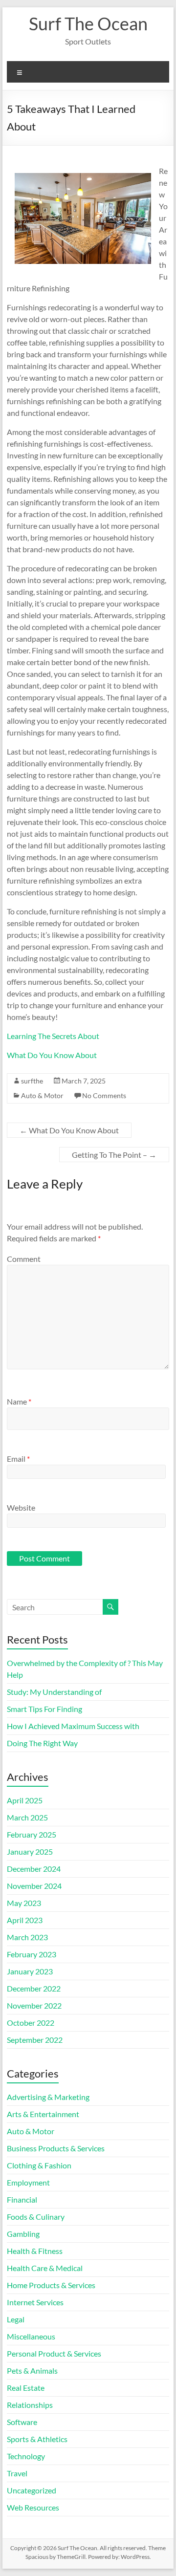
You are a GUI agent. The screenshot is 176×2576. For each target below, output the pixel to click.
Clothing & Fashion (39, 2165)
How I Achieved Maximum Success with (73, 1726)
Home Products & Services (51, 2285)
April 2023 (25, 1920)
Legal (16, 2319)
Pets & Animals (32, 2370)
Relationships (30, 2405)
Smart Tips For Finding (44, 1709)
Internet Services (35, 2302)
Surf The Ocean (88, 23)
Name (19, 1401)
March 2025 (27, 1817)
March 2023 (27, 1937)
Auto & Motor (42, 1095)
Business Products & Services (56, 2148)
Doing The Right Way (42, 1743)
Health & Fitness (35, 2251)
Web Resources (33, 2507)
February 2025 (32, 1834)
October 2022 (31, 2023)
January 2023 (30, 1971)
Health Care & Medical (45, 2268)
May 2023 (24, 1903)
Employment (28, 2182)
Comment (24, 1259)
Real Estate (26, 2388)
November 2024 (34, 1886)
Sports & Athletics (37, 2439)
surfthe (32, 1081)
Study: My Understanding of (54, 1692)
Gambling (23, 2234)
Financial (22, 2199)
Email (18, 1459)
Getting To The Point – (114, 1155)
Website (21, 1507)
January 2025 (30, 1851)
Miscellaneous (31, 2336)
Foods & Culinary (36, 2217)
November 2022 (34, 2005)
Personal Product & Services (54, 2353)
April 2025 (25, 1800)
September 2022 (35, 2040)
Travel (17, 2473)
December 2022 (34, 1988)
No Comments (104, 1095)
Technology (26, 2456)
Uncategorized (32, 2490)
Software (22, 2422)
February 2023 (32, 1954)
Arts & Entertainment (43, 2114)
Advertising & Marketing (48, 2097)
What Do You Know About (52, 1055)
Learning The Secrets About (53, 1036)
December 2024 (34, 1869)
